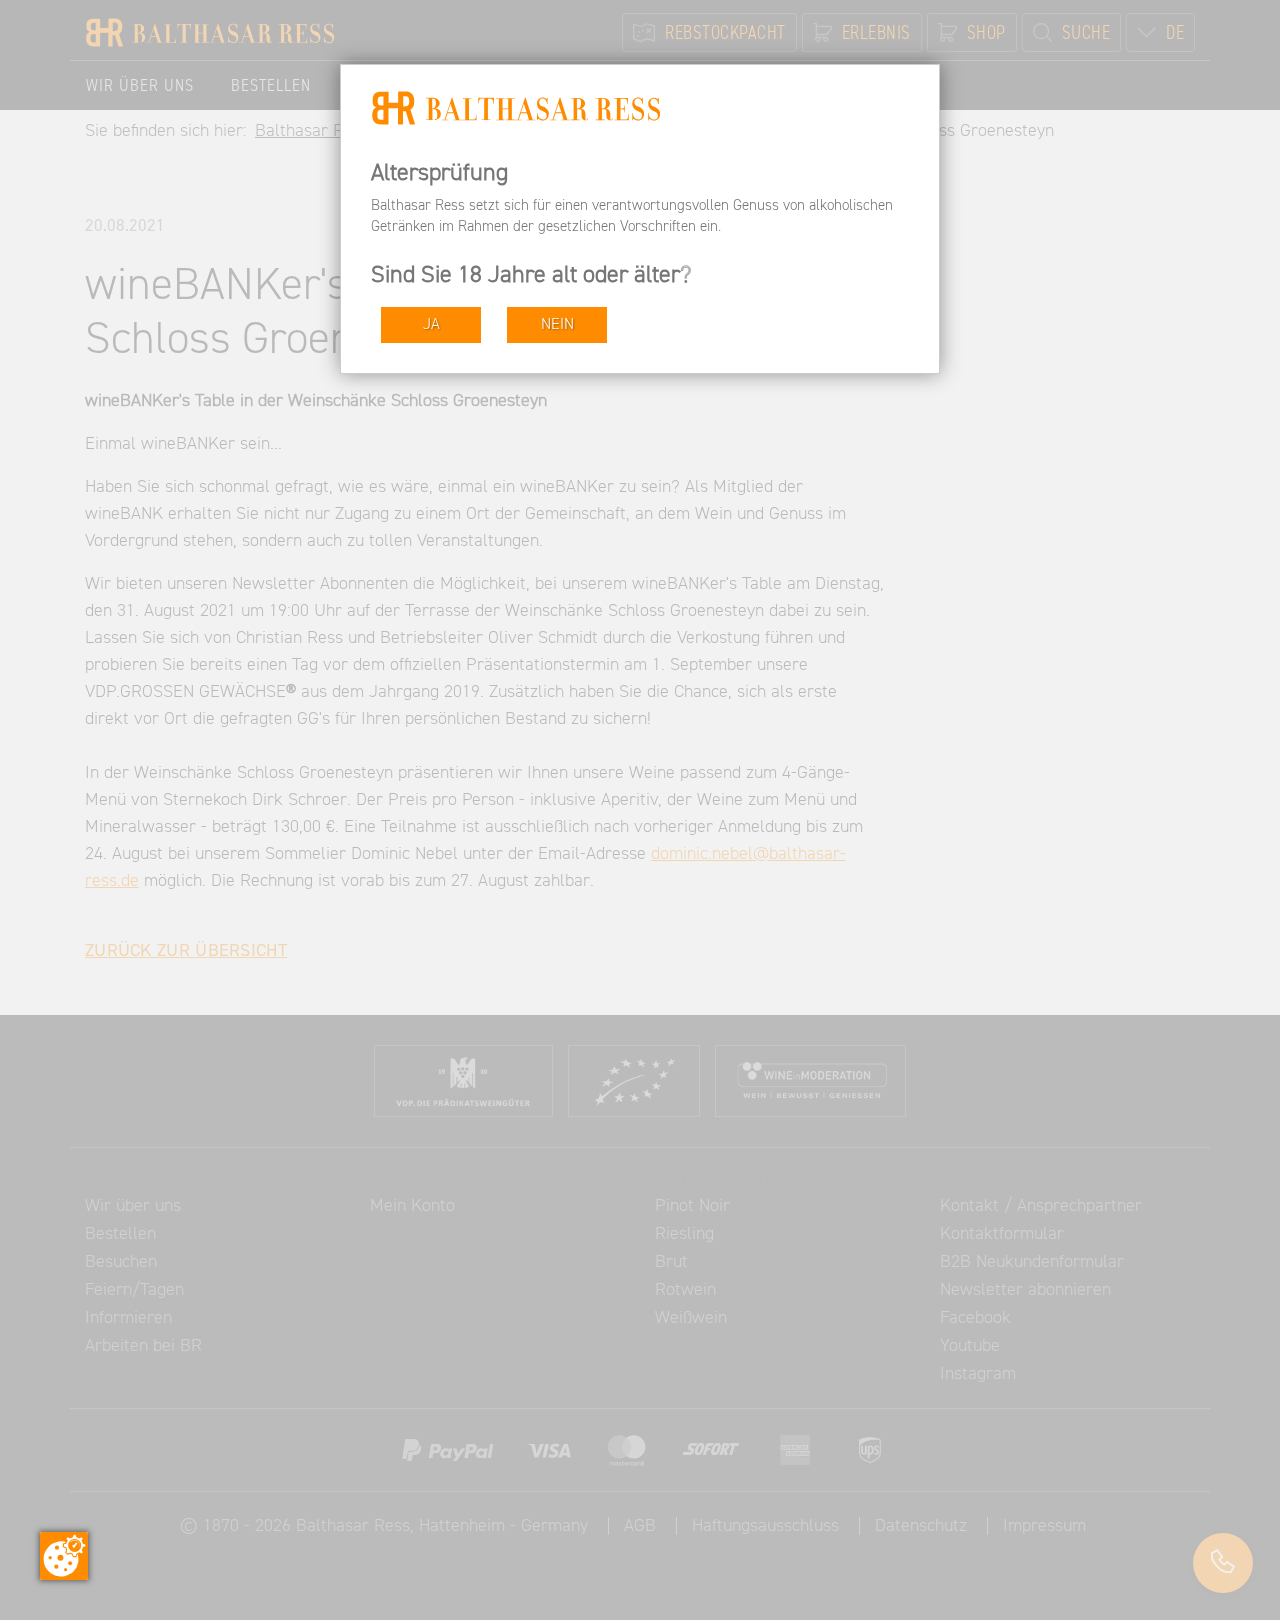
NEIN (557, 324)
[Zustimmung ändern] (64, 1556)
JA (431, 324)
